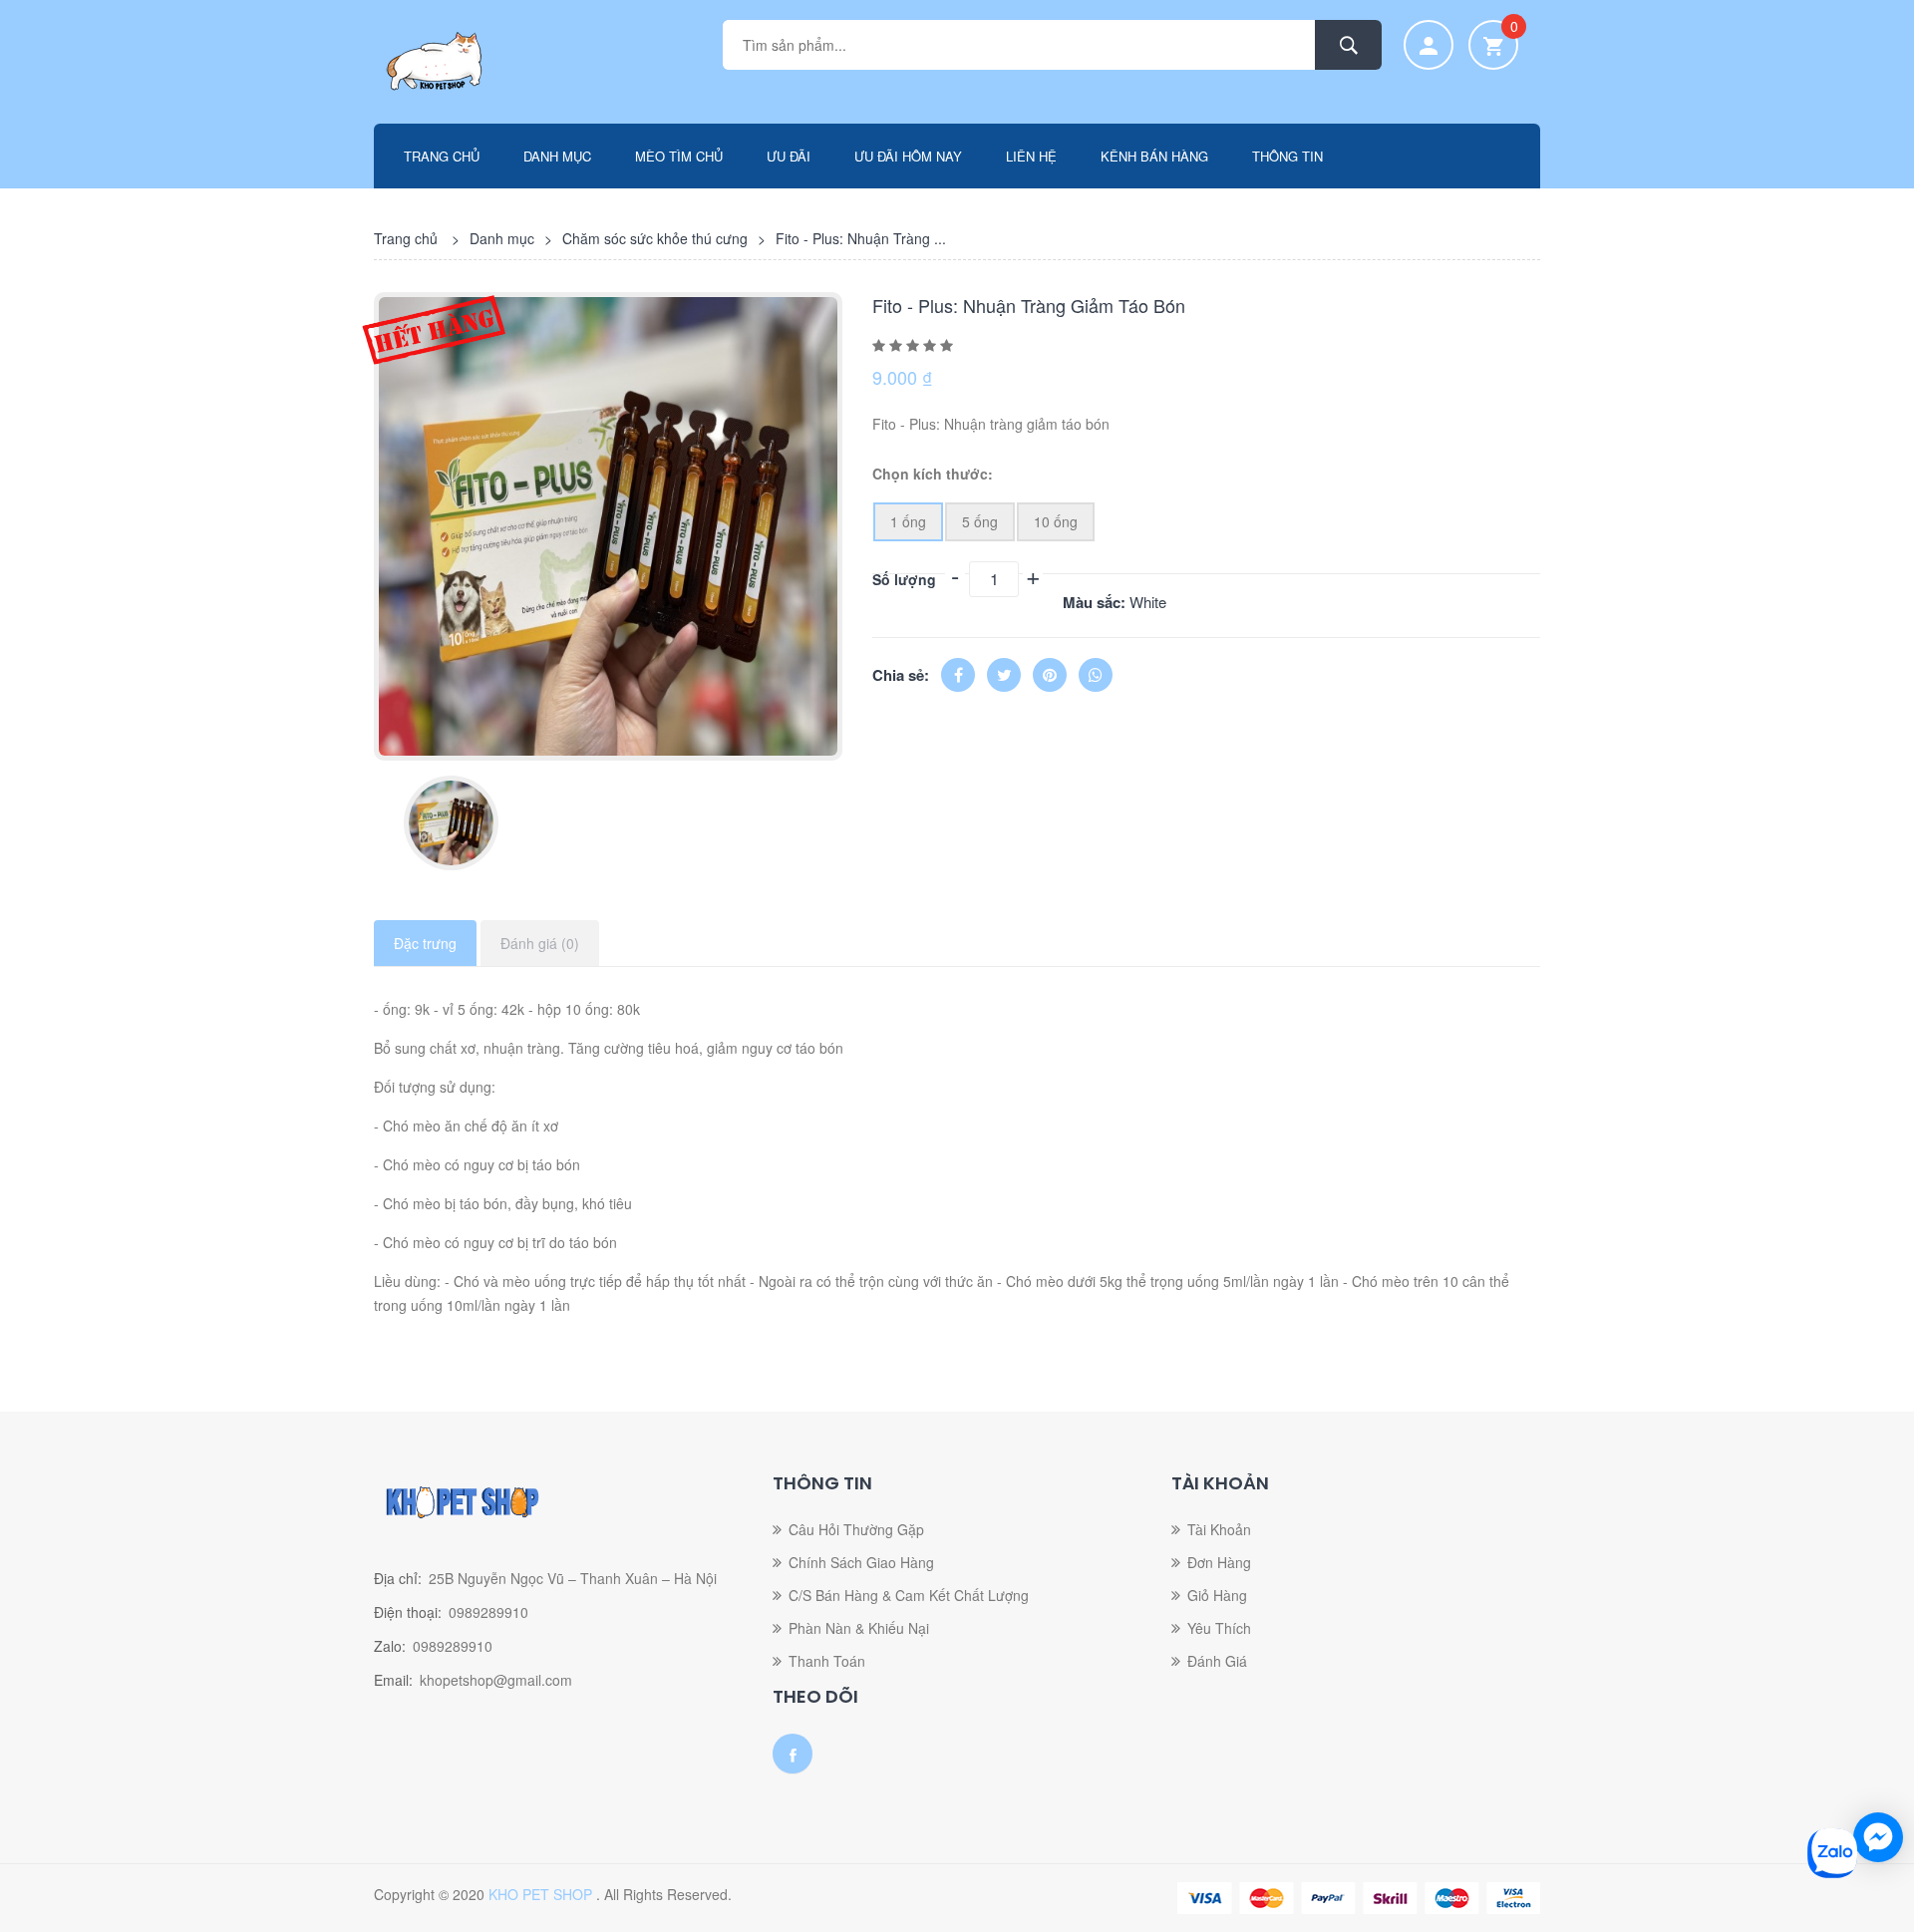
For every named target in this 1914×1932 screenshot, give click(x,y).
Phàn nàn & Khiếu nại (859, 1628)
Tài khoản (1219, 1529)
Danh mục (557, 156)
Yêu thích (1219, 1628)
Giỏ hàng (1217, 1595)
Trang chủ (442, 156)
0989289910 (488, 1612)
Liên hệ (1031, 156)
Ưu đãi (789, 156)
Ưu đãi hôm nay (908, 156)
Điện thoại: (408, 1612)
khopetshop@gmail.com (496, 1680)
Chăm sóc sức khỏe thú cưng (655, 238)
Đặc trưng (425, 943)
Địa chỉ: (398, 1578)
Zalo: (390, 1646)
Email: (393, 1680)
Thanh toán (827, 1661)
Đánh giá (1217, 1661)
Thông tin (1287, 156)
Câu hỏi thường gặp (856, 1529)
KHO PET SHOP (542, 1894)
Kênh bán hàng (1154, 156)
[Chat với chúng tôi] (1878, 1837)
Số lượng (904, 579)
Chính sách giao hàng (861, 1562)
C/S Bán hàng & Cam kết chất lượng (909, 1595)
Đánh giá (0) (540, 943)
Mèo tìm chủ (679, 156)
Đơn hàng (1219, 1562)
